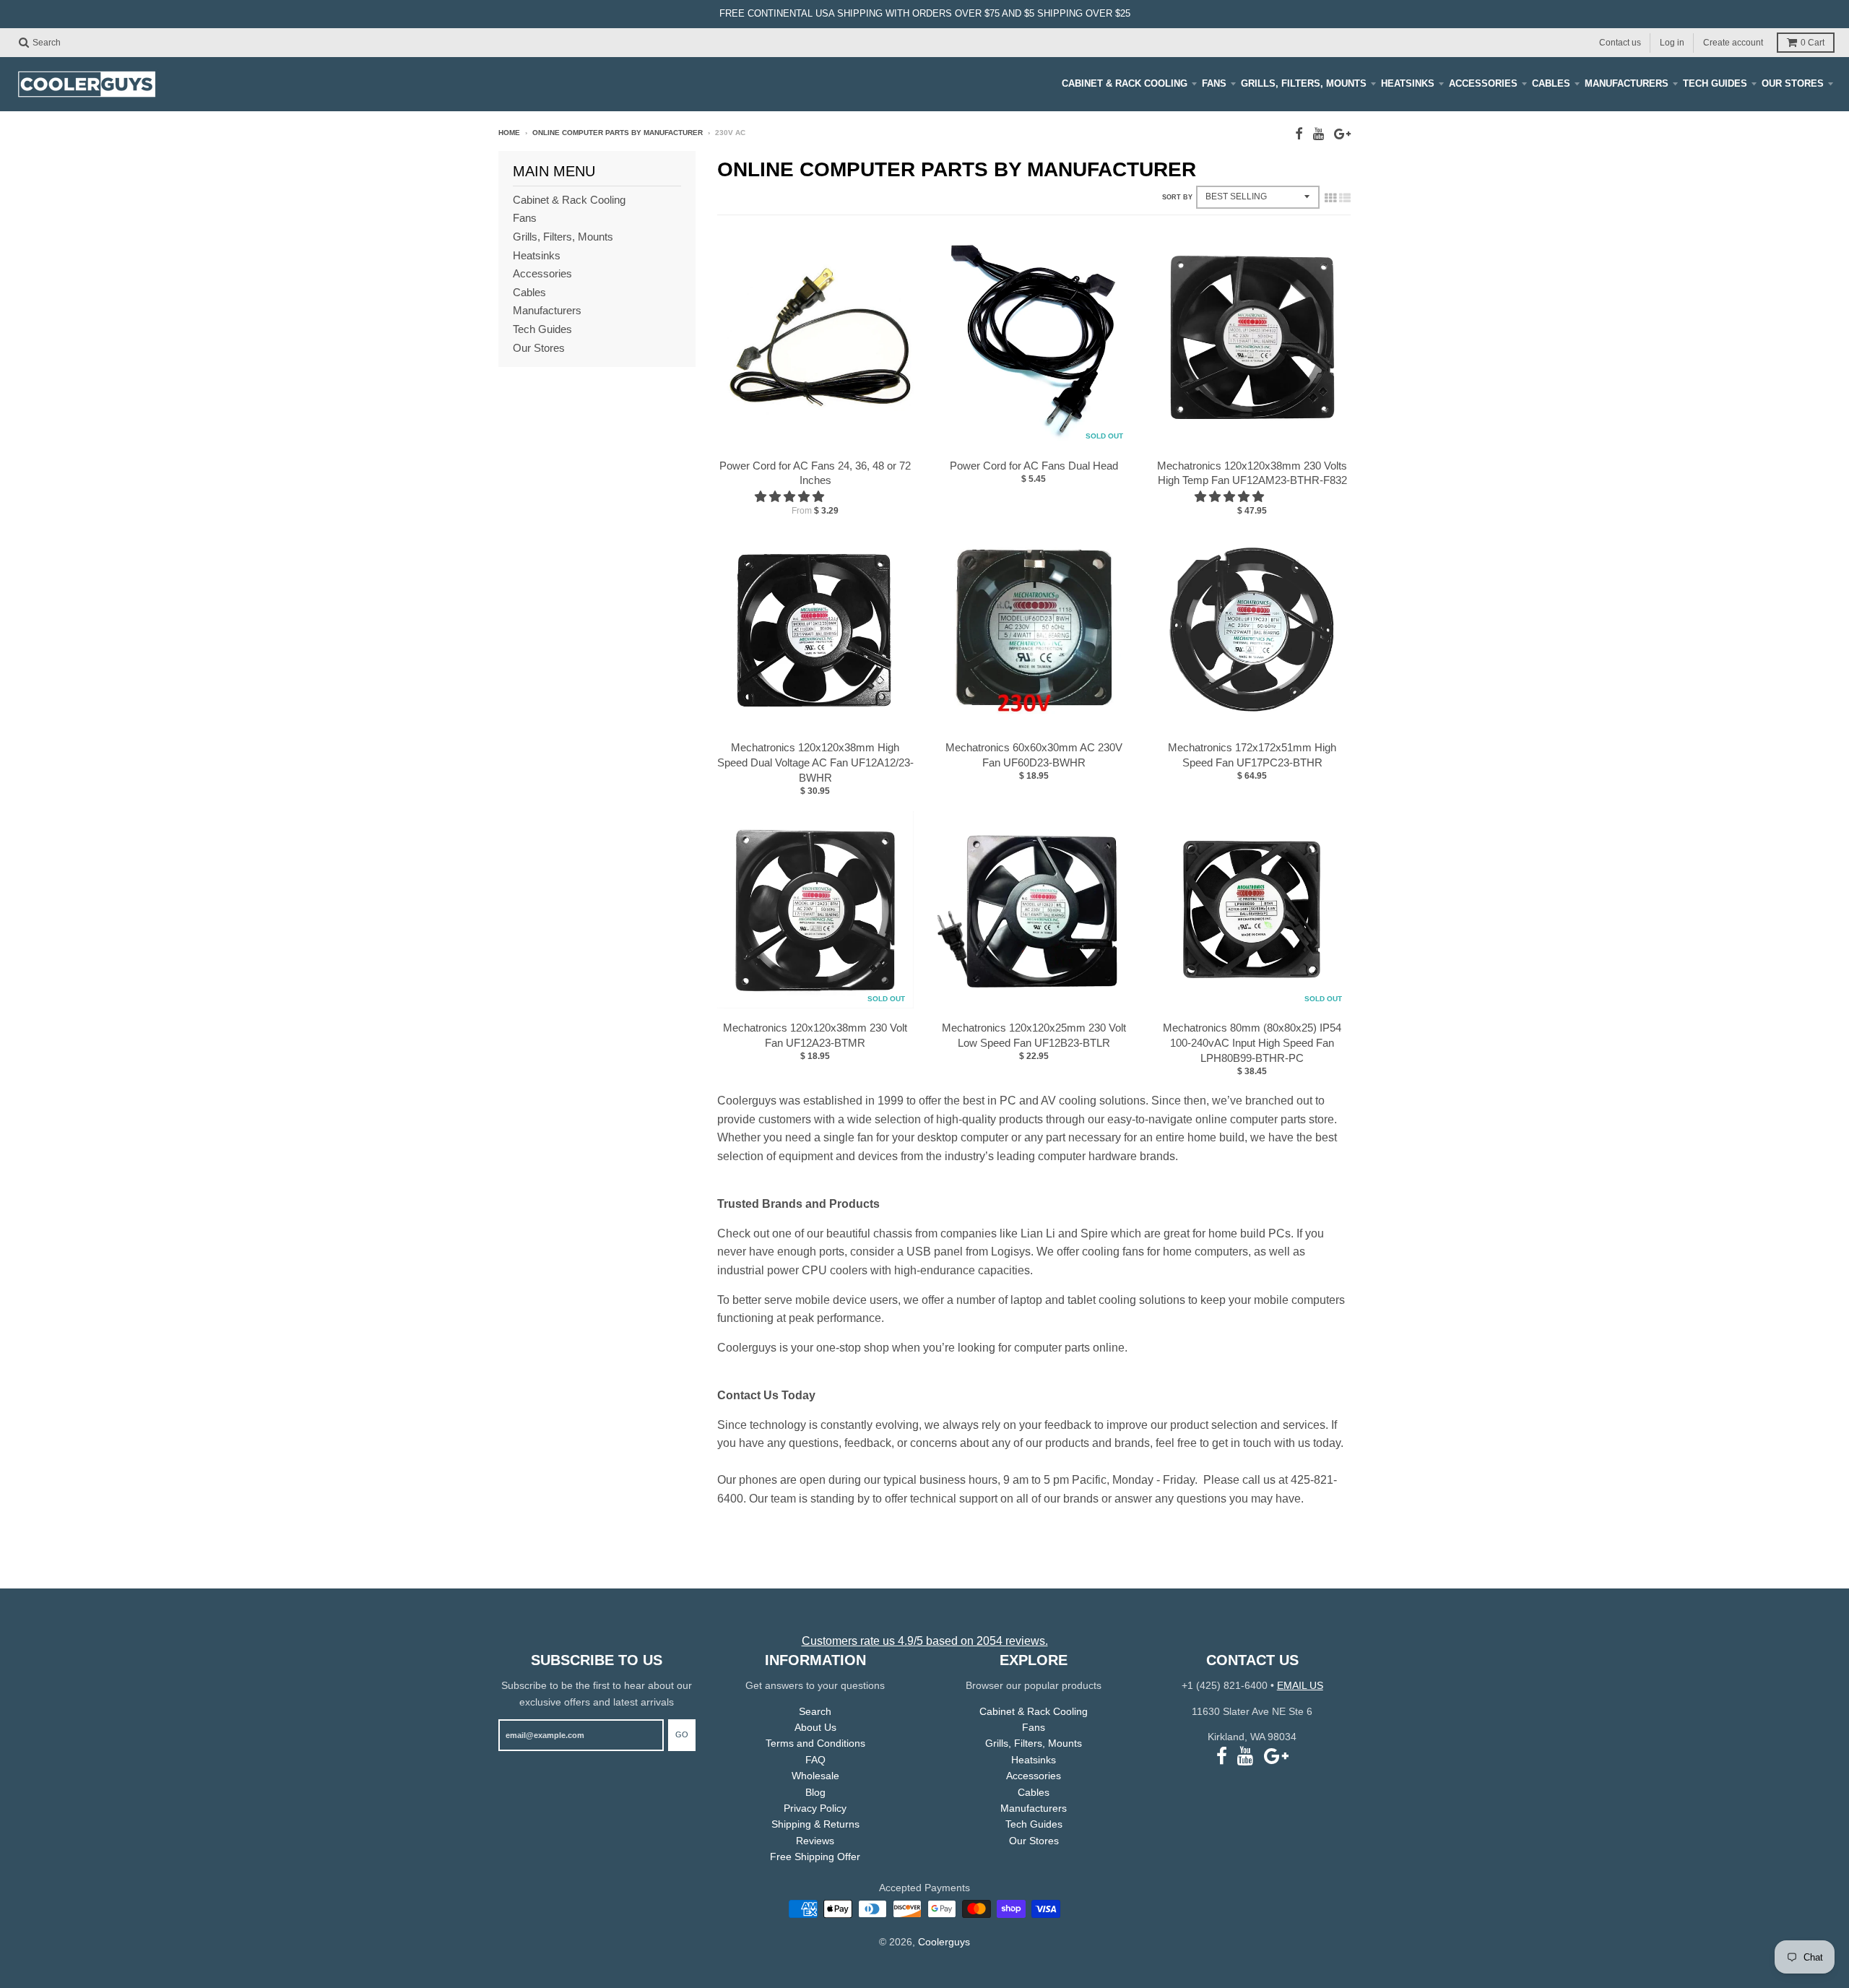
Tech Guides (1715, 83)
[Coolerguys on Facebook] (1299, 134)
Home (509, 133)
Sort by (1177, 197)
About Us (815, 1727)
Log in (1672, 42)
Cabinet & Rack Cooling (1125, 83)
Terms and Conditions (815, 1743)
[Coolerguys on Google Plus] (1342, 134)
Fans (1214, 83)
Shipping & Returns (815, 1824)
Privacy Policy (815, 1808)
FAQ (815, 1760)
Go (682, 1734)
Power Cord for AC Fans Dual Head (1034, 466)
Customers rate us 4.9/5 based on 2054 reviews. (925, 1641)
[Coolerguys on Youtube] (1318, 134)
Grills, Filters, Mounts (1304, 83)
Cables (1551, 83)
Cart (1813, 43)
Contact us (1620, 42)
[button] (791, 497)
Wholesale (815, 1776)
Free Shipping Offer (815, 1857)
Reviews (815, 1841)
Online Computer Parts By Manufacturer (618, 133)
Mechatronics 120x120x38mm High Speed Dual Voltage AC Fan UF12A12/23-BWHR (815, 762)
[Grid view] (1330, 198)
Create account (1733, 42)
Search (815, 1711)
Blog (815, 1792)
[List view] (1345, 198)
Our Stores (1793, 83)
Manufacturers (1627, 83)
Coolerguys (944, 1942)
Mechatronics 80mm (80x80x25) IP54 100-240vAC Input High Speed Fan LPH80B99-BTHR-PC (1252, 1043)
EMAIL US (1300, 1685)
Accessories (1483, 83)
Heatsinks (1408, 83)
